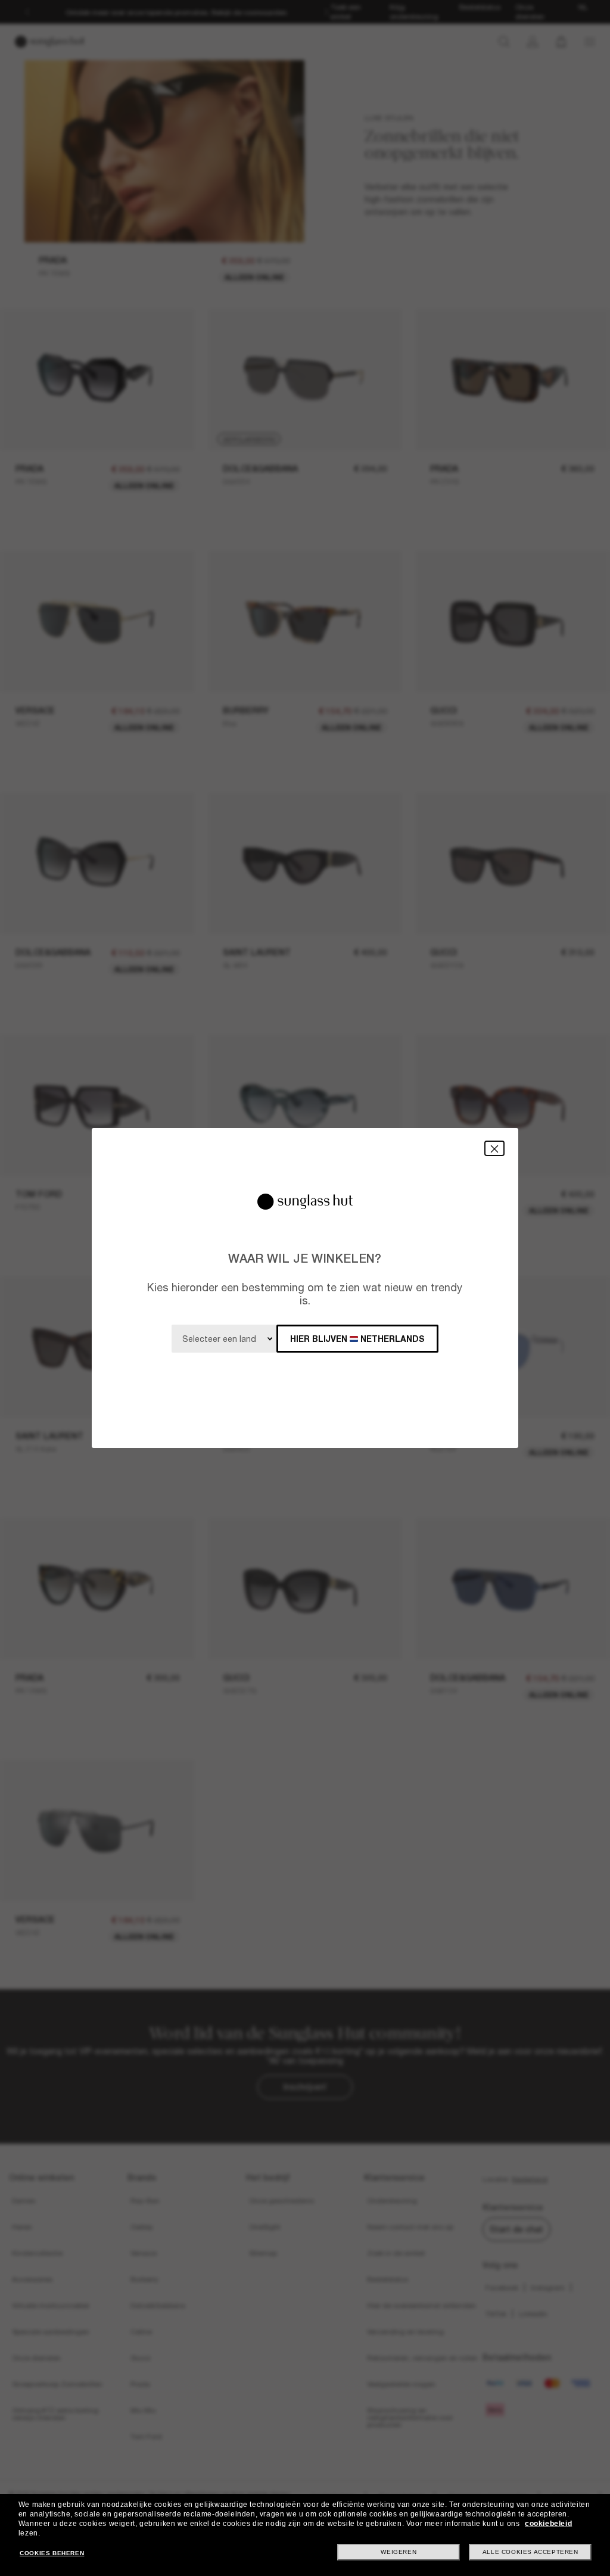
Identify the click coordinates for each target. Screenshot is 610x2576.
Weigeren (399, 2552)
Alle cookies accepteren (530, 2552)
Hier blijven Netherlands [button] (357, 1339)
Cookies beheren (52, 2553)
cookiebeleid (548, 2524)
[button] (494, 1148)
